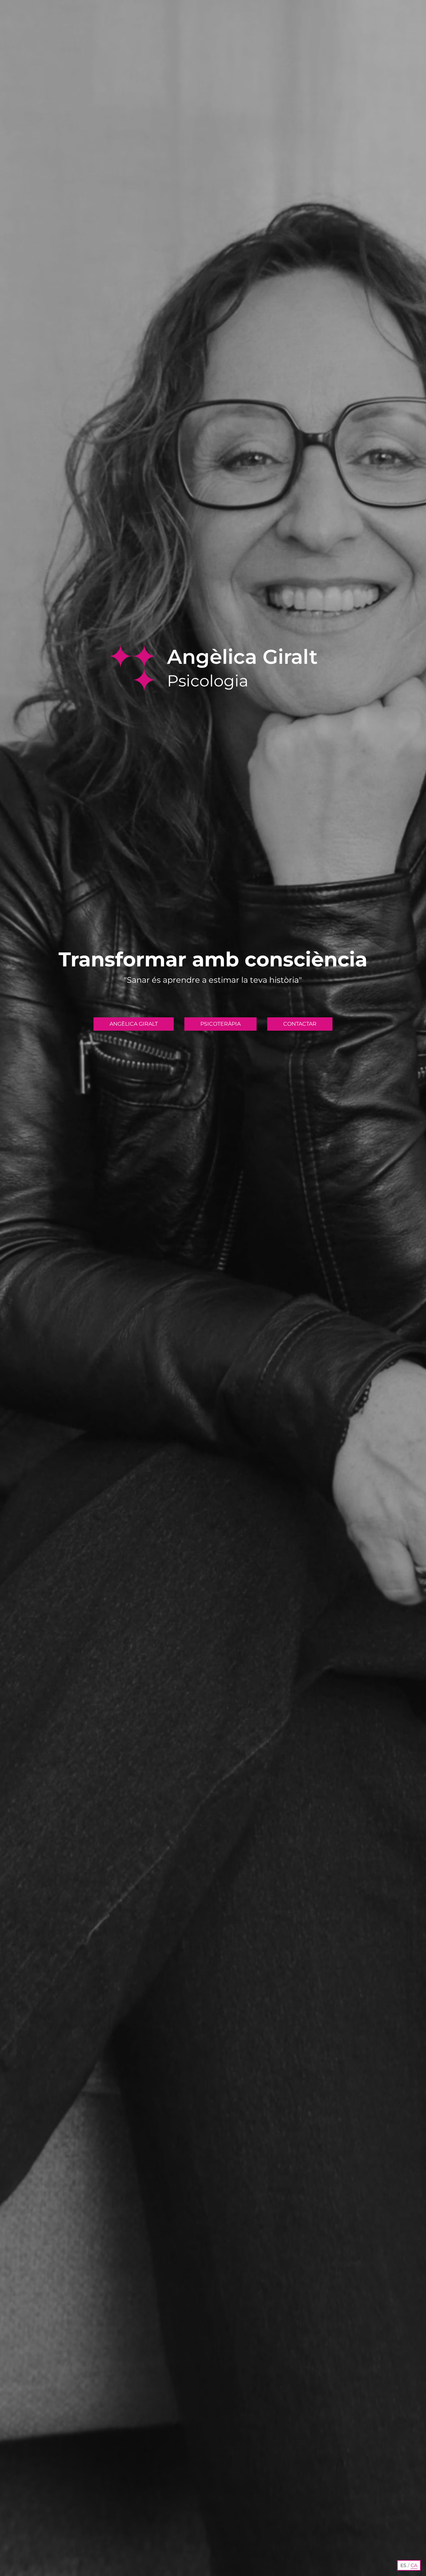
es (403, 2565)
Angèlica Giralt (134, 1024)
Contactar (300, 1024)
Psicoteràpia (220, 1024)
